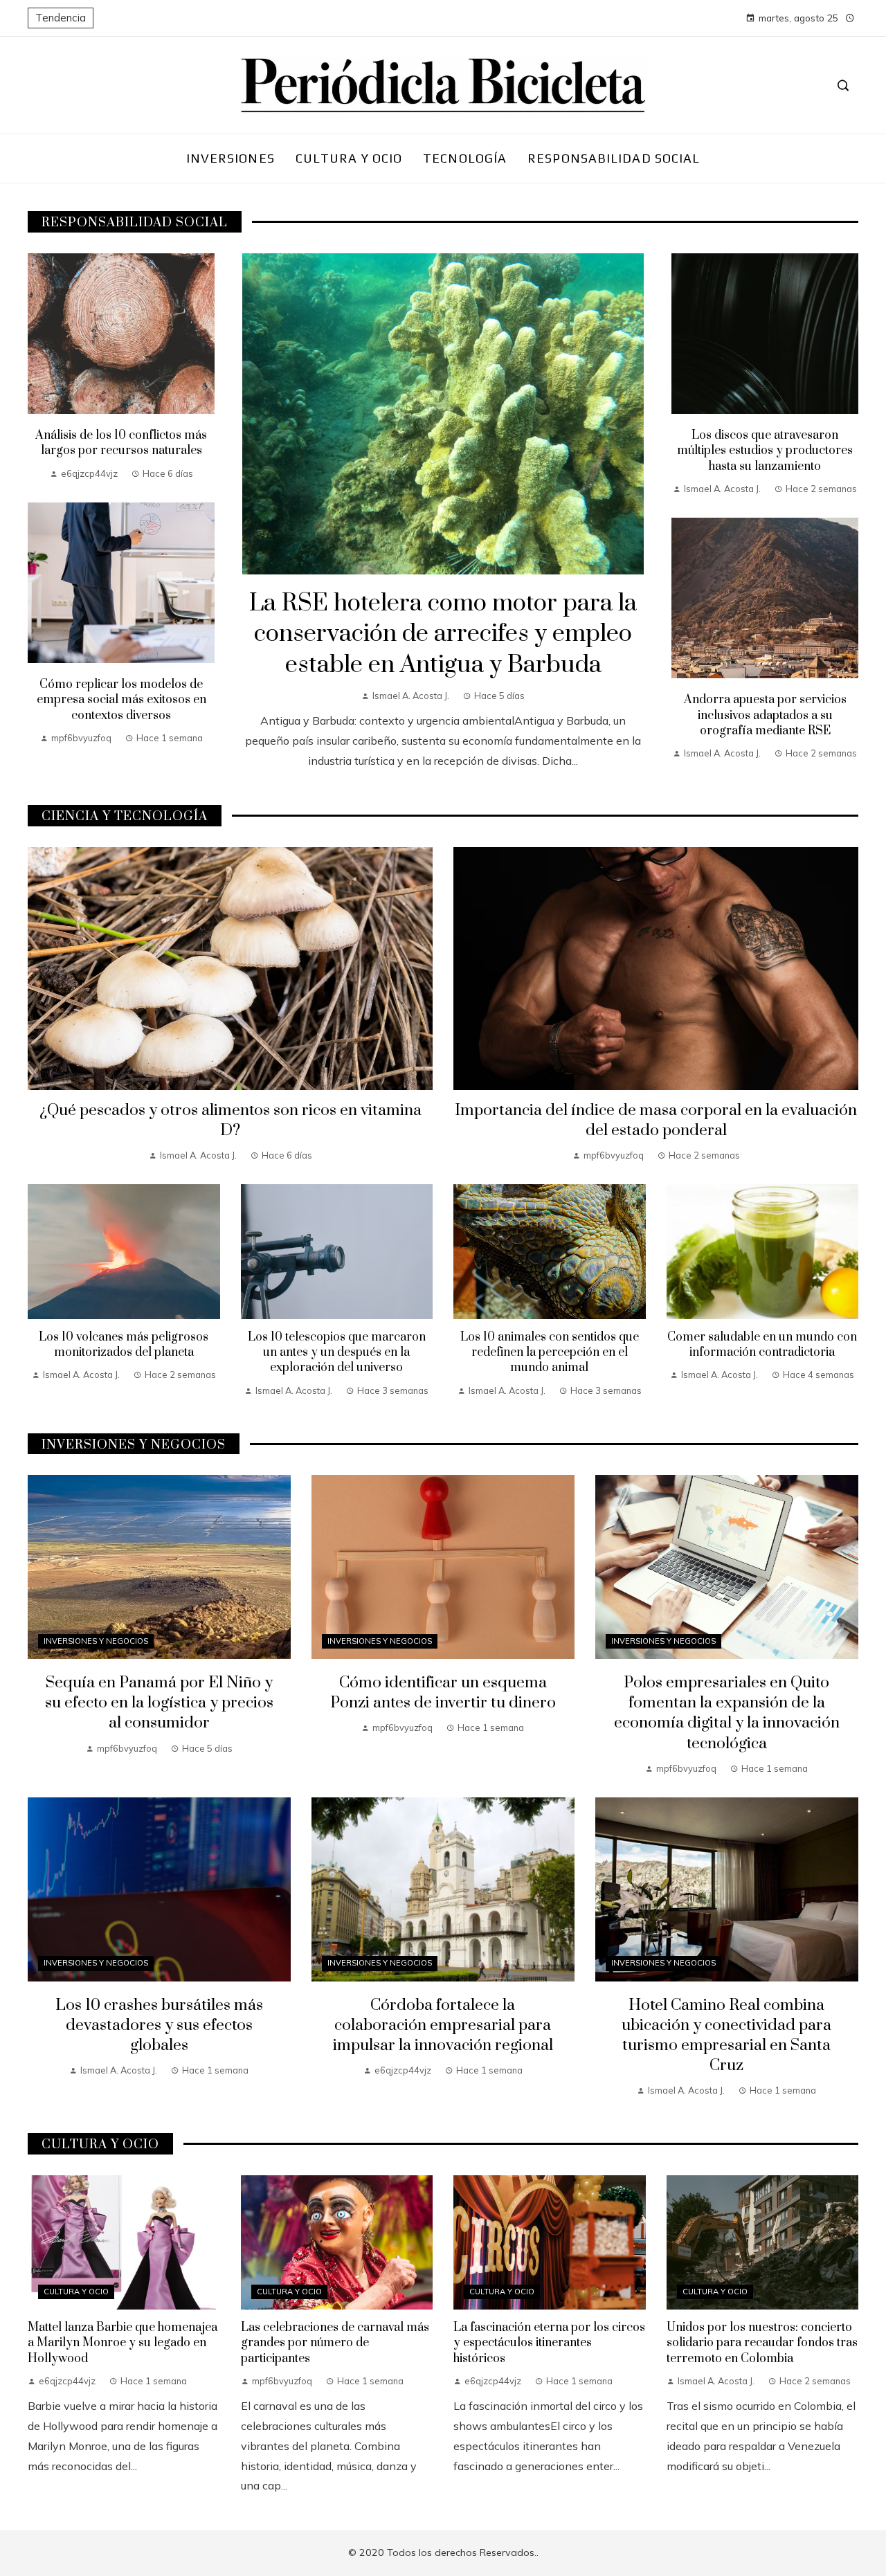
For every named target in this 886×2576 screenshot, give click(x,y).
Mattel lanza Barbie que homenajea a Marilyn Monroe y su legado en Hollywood (123, 2343)
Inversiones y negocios (96, 1641)
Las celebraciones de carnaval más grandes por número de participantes (335, 2343)
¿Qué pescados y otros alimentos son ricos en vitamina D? (230, 1121)
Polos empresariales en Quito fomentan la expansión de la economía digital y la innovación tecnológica (727, 1713)
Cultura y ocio (76, 2292)
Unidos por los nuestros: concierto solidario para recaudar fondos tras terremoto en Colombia (762, 2343)
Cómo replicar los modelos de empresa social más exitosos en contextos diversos (121, 700)
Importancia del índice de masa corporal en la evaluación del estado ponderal (656, 1121)
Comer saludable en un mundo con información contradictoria (762, 1345)
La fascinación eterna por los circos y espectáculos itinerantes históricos (549, 2343)
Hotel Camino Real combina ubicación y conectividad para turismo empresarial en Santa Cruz (726, 2035)
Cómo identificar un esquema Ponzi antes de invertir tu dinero (443, 1693)
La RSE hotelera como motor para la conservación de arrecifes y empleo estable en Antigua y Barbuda (443, 635)
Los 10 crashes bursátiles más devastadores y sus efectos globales (159, 2025)
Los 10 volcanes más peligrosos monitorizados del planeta (124, 1345)
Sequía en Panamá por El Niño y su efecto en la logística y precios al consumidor (159, 1703)
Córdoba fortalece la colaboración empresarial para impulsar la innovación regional (443, 2025)
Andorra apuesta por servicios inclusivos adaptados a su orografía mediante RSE (765, 715)
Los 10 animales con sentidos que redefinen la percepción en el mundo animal (550, 1353)
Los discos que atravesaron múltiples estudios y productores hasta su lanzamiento (765, 451)
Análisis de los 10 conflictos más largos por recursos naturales (121, 443)
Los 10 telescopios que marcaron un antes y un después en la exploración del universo (337, 1353)
